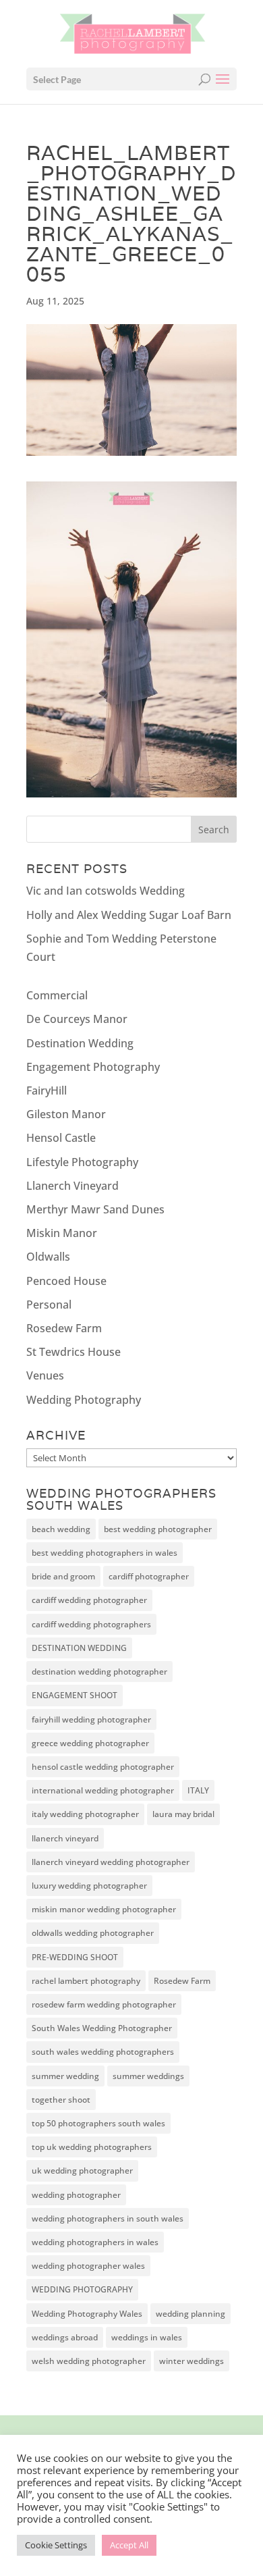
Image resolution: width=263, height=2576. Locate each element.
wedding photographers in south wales (108, 2218)
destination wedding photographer (99, 1672)
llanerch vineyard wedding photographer (111, 1862)
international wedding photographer (103, 1790)
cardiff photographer (149, 1576)
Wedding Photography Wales (87, 2314)
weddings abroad (65, 2337)
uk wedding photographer (82, 2171)
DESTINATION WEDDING (79, 1648)
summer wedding (65, 2076)
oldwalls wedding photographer (93, 1933)
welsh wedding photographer (89, 2361)
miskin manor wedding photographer (104, 1909)
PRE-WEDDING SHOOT (75, 1957)
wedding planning (191, 2314)
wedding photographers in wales (95, 2242)
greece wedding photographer (90, 1743)
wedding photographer (76, 2195)
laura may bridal (183, 1814)
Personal (49, 1305)
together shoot (61, 2100)
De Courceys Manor (77, 1019)
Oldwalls (48, 1257)
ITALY (198, 1790)
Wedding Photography (84, 1400)
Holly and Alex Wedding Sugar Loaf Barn (129, 915)
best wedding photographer (158, 1529)
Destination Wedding (80, 1043)
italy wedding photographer (85, 1814)
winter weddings (192, 2361)
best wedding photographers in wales (105, 1553)
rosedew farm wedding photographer (104, 2004)
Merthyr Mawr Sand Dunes (95, 1209)
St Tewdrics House (74, 1352)
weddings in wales (147, 2337)
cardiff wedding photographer (89, 1600)
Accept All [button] (129, 2545)
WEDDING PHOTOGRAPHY (82, 2289)
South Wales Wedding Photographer (102, 2028)
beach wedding (61, 1529)
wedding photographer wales (88, 2266)
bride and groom (63, 1576)
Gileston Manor (66, 1114)
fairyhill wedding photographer (91, 1719)
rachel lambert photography (86, 1981)
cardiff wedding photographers (91, 1624)
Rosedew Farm (64, 1328)
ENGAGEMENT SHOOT (75, 1695)
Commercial (57, 995)
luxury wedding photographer (89, 1886)
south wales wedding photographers (103, 2052)
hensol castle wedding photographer (103, 1767)
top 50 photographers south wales (98, 2123)
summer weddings (148, 2076)
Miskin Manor (62, 1233)
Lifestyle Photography (82, 1162)
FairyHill (47, 1090)
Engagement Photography (93, 1067)
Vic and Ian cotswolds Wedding (106, 891)
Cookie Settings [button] (56, 2545)
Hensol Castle (61, 1138)
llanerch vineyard (65, 1838)
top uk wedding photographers (92, 2147)
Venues (45, 1375)
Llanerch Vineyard (72, 1186)
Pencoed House (66, 1281)
